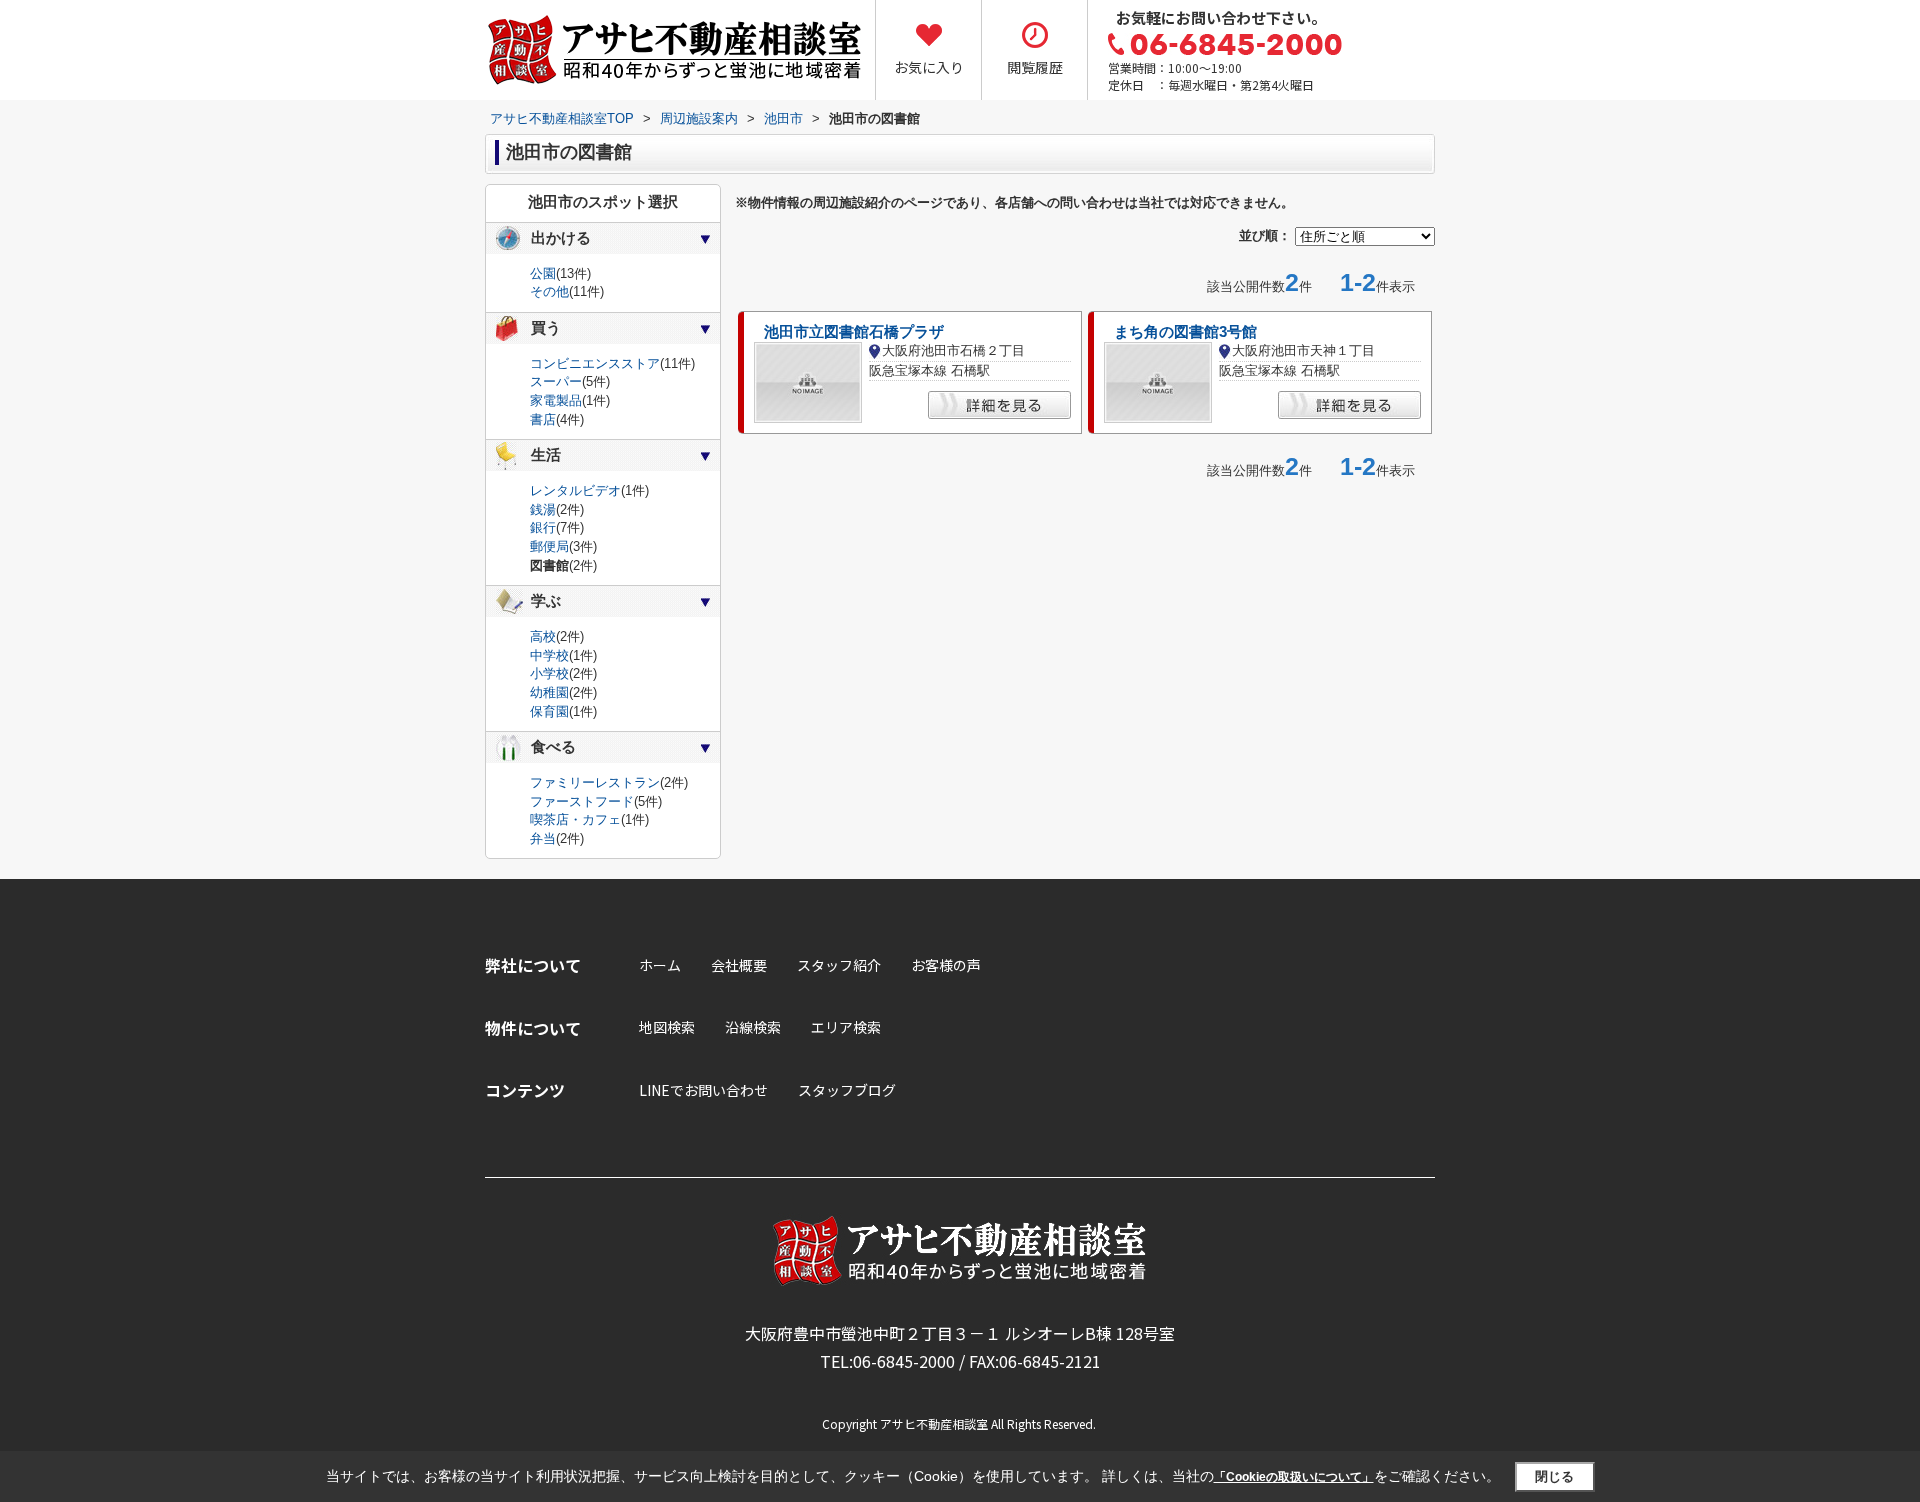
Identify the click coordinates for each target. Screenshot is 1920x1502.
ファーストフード (582, 801)
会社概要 (739, 965)
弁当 (543, 838)
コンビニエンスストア (595, 363)
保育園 (549, 711)
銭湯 (543, 509)
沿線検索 (753, 1027)
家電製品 (556, 400)
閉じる (1554, 1476)
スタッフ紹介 (839, 965)
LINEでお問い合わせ (703, 1090)
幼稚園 (549, 692)
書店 (543, 419)
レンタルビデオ (575, 490)
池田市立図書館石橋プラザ (854, 332)
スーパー (556, 381)
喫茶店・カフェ (575, 819)
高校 (543, 636)
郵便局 (549, 546)
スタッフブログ (847, 1090)
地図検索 (667, 1027)
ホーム (660, 965)
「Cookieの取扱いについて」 (1294, 1477)
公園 (543, 273)
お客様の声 (946, 965)
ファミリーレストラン (595, 782)
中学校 (549, 655)
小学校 (549, 673)
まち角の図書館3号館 (1185, 332)
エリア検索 (846, 1027)
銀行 (543, 527)
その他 (549, 291)
